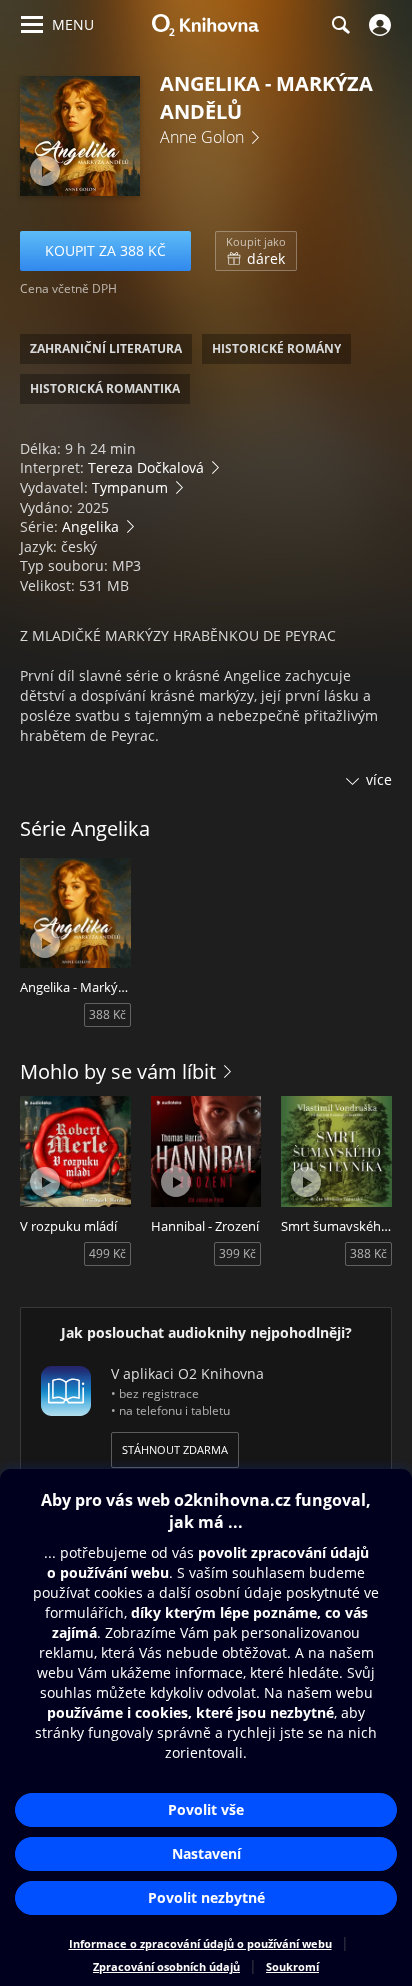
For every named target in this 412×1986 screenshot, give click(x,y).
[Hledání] (340, 25)
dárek (256, 251)
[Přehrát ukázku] (45, 171)
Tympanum (130, 487)
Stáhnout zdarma (175, 1449)
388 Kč (107, 1014)
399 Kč (237, 1253)
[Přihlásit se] (377, 25)
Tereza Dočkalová (146, 467)
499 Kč (107, 1253)
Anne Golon (202, 137)
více (379, 779)
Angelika (90, 526)
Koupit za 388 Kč (105, 250)
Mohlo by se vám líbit (118, 1071)
